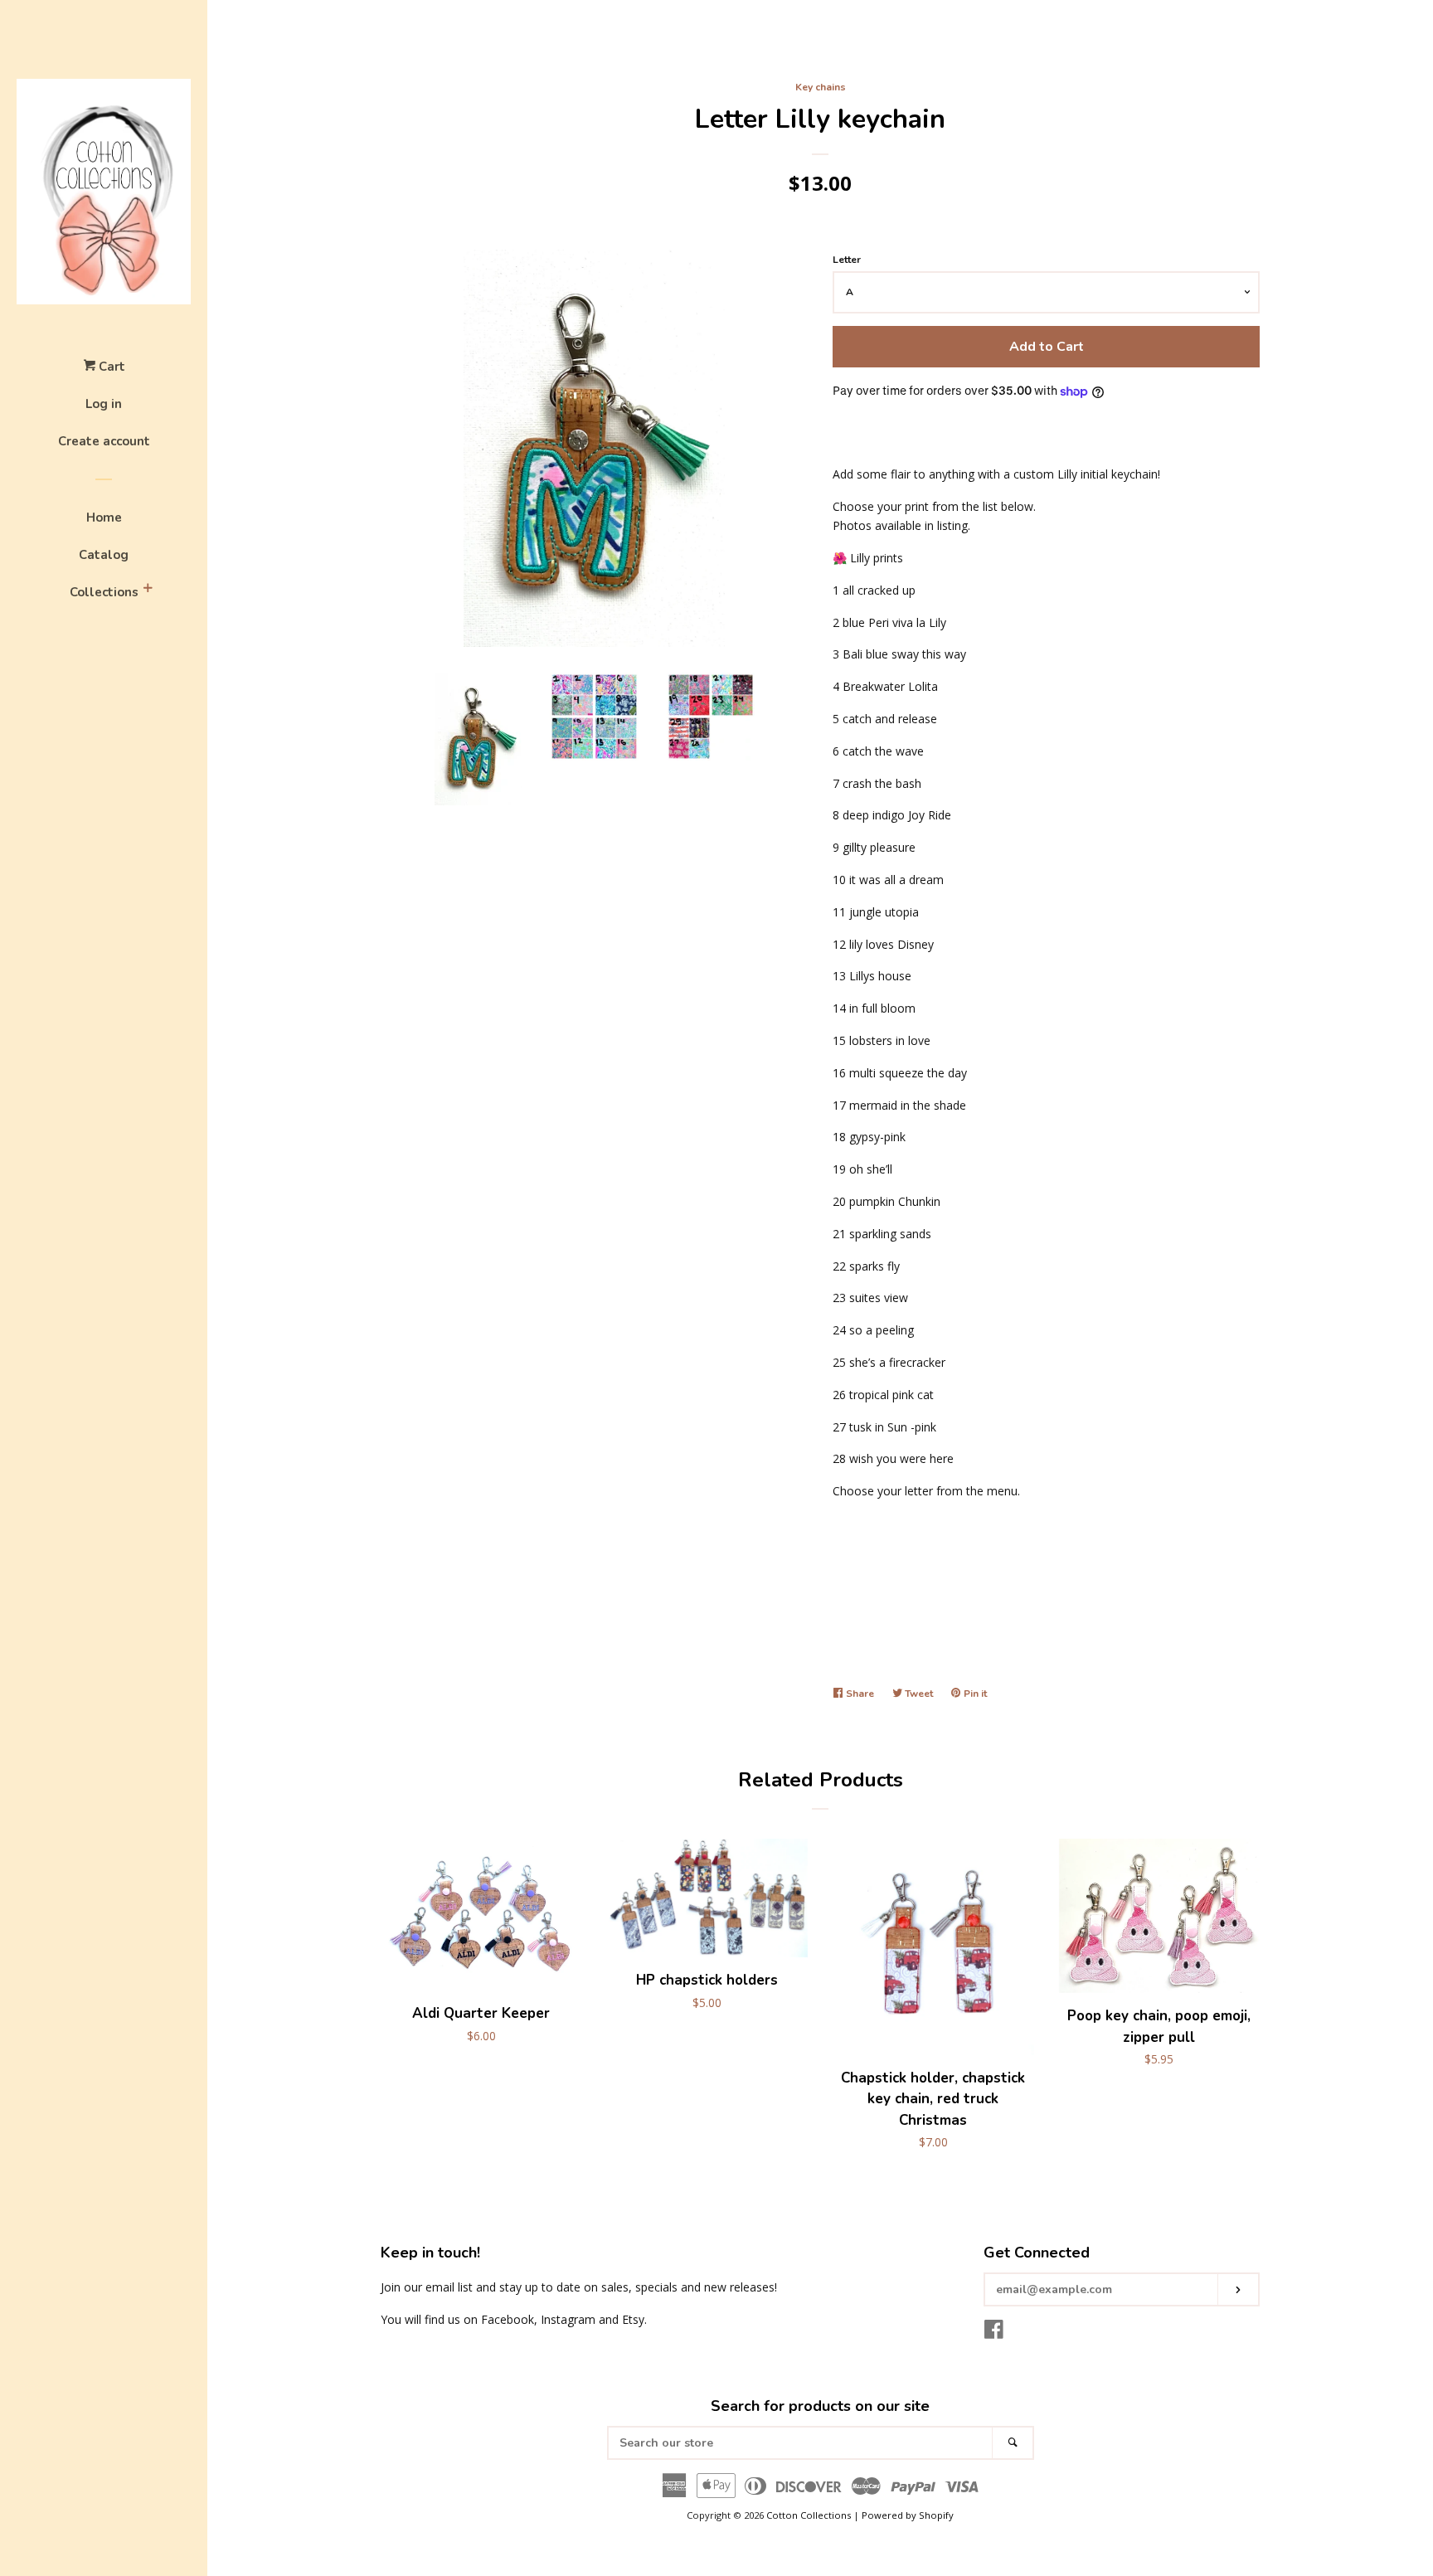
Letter (847, 260)
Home (104, 518)
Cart (110, 367)
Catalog (104, 555)
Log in (104, 404)
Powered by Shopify (908, 2515)
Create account (104, 441)
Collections (104, 592)
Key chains (821, 87)
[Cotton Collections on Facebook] (994, 2333)
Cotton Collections (809, 2515)
